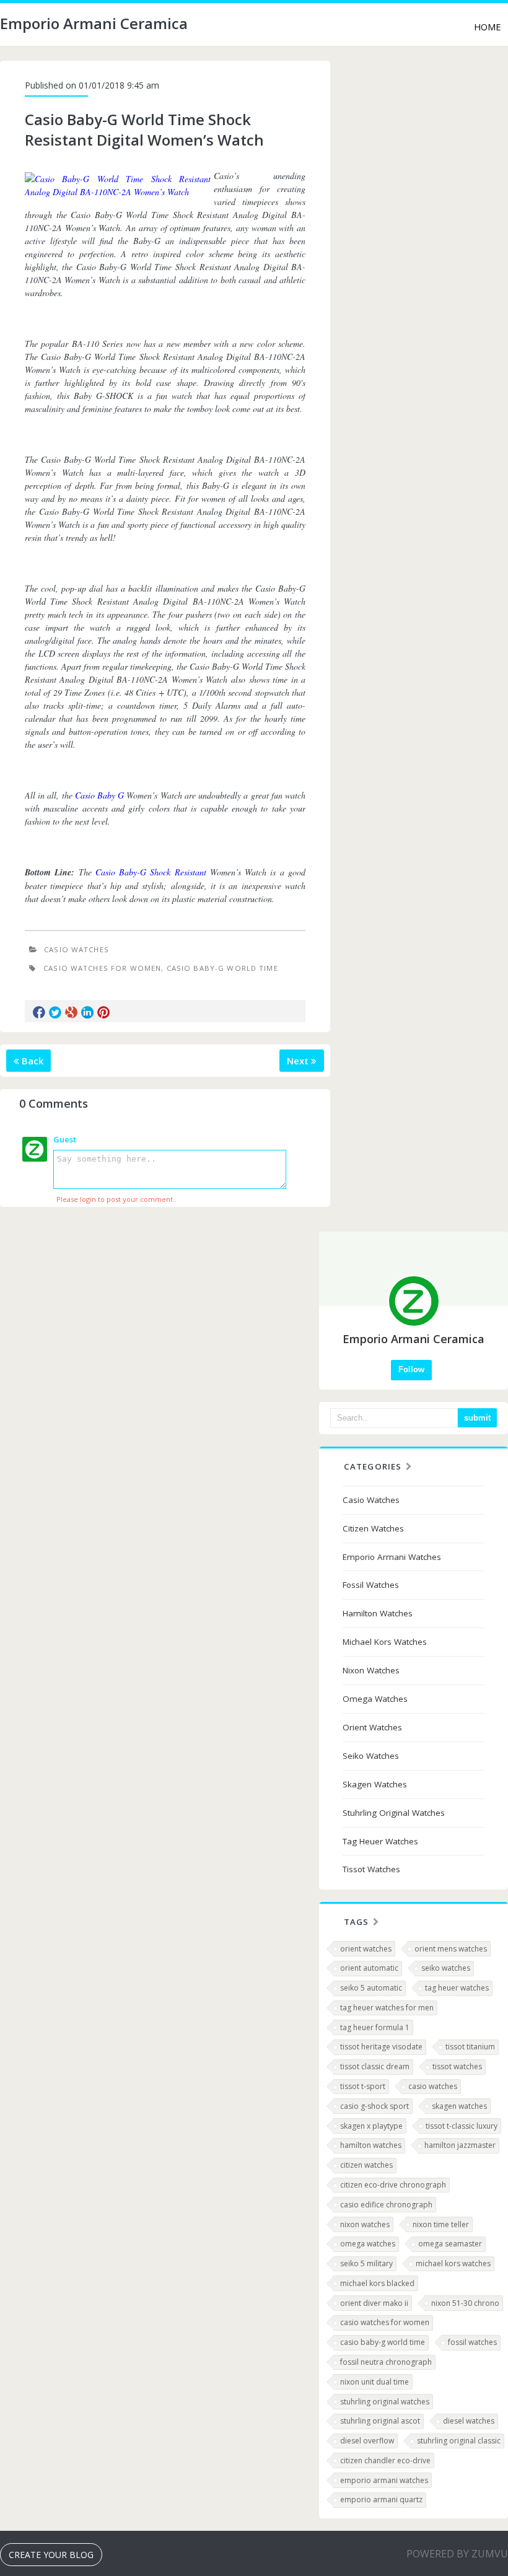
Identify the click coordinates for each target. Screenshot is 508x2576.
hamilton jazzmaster (460, 2145)
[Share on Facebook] (39, 1012)
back (31, 1061)
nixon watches (365, 2224)
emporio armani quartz (381, 2499)
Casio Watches (77, 949)
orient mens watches (451, 1949)
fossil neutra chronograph (386, 2362)
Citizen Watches (373, 1528)
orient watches (366, 1949)
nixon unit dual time (374, 2382)
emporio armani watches (384, 2480)
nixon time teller (441, 2224)
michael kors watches (453, 2263)
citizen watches (366, 2165)
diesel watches (469, 2421)
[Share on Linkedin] (87, 1012)
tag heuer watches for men (387, 2008)
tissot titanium (470, 2047)
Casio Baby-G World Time (222, 968)
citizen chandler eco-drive (385, 2460)
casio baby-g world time (383, 2342)
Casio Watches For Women (102, 968)
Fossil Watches (371, 1585)
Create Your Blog (51, 2555)
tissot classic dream (375, 2066)
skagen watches (459, 2106)
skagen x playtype (371, 2126)
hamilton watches (371, 2145)
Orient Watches (372, 1727)
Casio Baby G (99, 795)
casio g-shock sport (374, 2106)
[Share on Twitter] (55, 1012)
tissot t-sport (363, 2086)
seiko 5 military (366, 2263)
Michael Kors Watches (385, 1642)
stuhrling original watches (385, 2402)
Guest (65, 1139)
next (299, 1061)
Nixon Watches (371, 1670)
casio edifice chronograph (386, 2205)
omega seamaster (450, 2244)
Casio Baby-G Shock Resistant (151, 872)
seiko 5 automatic (371, 1988)
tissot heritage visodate (381, 2047)
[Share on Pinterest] (103, 1012)
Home (487, 27)
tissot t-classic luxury (462, 2126)
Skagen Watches (375, 1784)
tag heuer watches (457, 1988)
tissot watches (457, 2066)
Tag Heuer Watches (380, 1841)
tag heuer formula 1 (375, 2027)
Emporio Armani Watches (392, 1557)
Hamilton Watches (378, 1613)
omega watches (368, 2244)
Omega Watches (375, 1699)
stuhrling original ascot (380, 2421)
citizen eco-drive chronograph (393, 2185)
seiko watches (446, 1968)
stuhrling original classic (459, 2441)
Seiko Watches (371, 1756)
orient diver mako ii (374, 2303)
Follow (411, 1369)
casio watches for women (385, 2322)
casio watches (433, 2086)
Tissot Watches (371, 1869)
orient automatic (369, 1968)
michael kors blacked (377, 2283)
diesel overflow (367, 2441)
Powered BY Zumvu (457, 2554)
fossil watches (472, 2342)
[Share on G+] (71, 1012)
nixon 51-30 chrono (465, 2303)
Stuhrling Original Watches (394, 1813)
